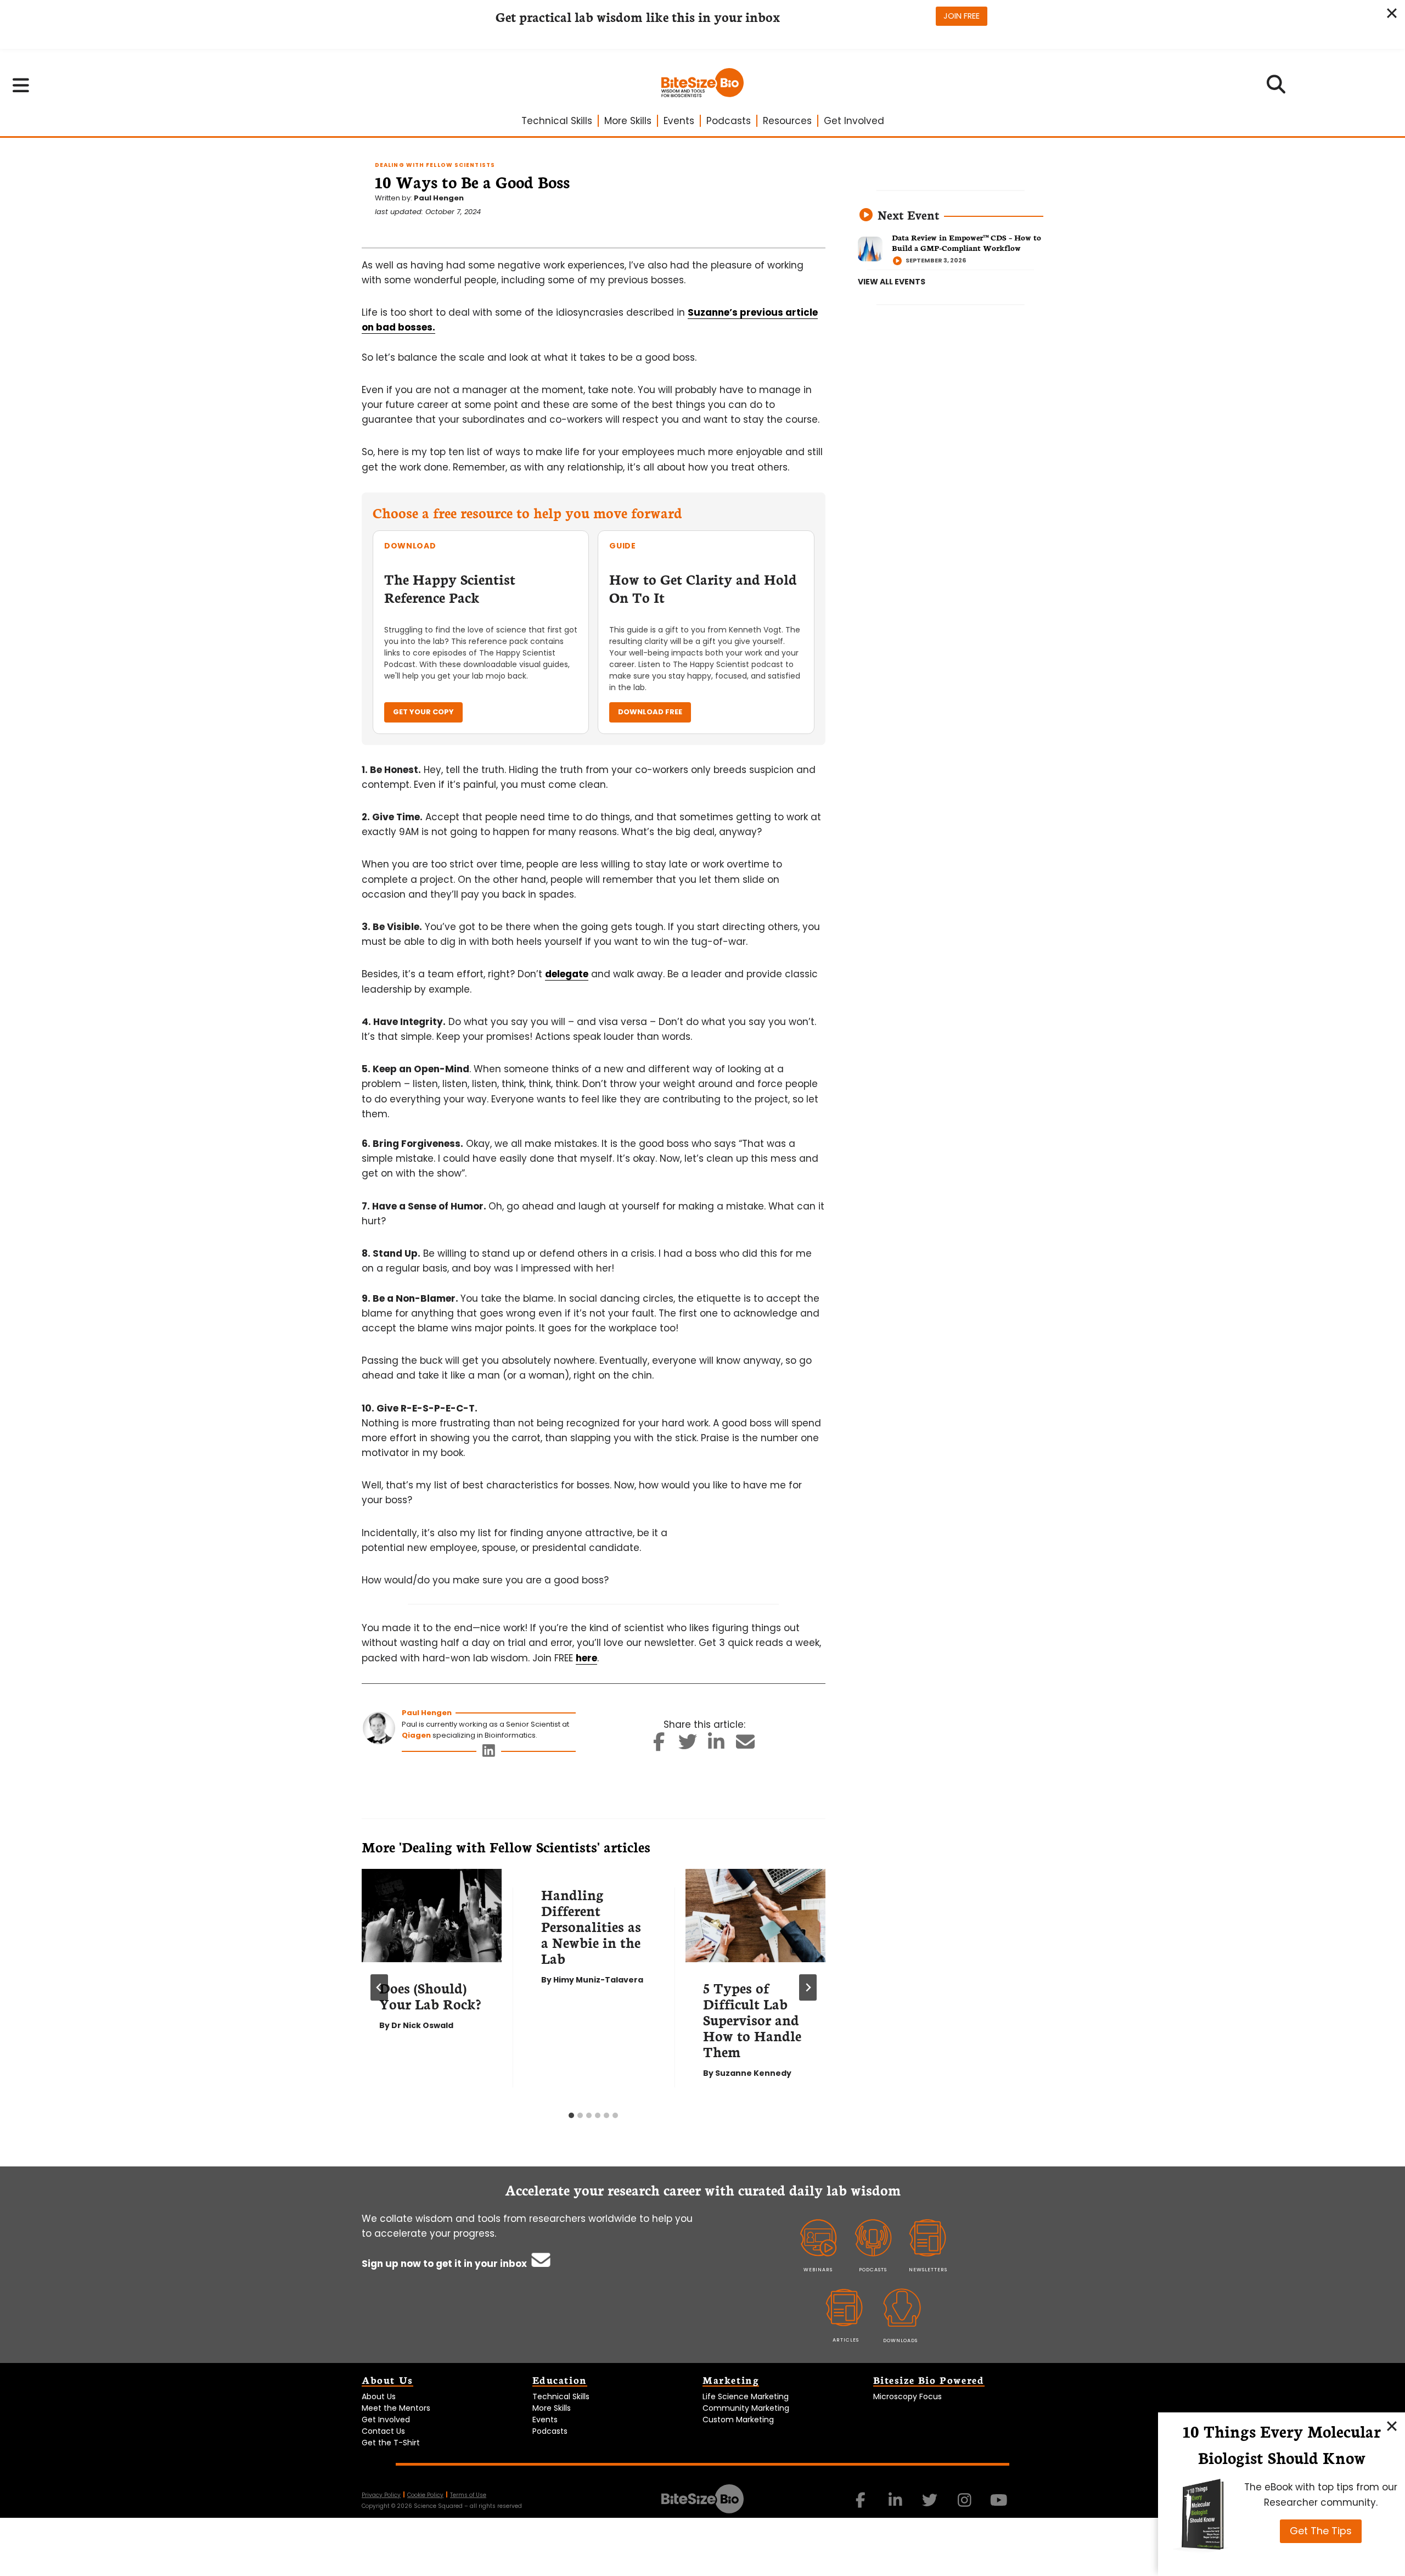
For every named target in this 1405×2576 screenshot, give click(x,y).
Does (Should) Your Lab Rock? (430, 1995)
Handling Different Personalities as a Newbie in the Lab (591, 1926)
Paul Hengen (439, 198)
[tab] (571, 2115)
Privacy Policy (381, 2495)
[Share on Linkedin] (716, 1745)
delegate (567, 974)
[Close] (1392, 2426)
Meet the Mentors (396, 2408)
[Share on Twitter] (687, 1745)
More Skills (628, 121)
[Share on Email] (745, 1745)
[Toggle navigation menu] (21, 85)
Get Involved (854, 121)
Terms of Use (468, 2495)
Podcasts (729, 121)
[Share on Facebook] (659, 1745)
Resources (787, 121)
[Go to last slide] (379, 1987)
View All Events (892, 282)
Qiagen (416, 1735)
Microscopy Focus (907, 2396)
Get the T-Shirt (391, 2443)
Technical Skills (557, 121)
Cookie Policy (425, 2495)
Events (679, 121)
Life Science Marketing (746, 2396)
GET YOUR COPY (423, 712)
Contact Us (383, 2431)
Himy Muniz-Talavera (598, 1980)
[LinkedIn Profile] (489, 1753)
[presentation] (432, 1916)
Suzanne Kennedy (753, 2073)
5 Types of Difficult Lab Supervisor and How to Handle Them (752, 2019)
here (586, 1658)
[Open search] (1276, 88)
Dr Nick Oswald (422, 2025)
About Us (379, 2396)
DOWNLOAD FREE (650, 712)
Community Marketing (746, 2408)
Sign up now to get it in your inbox (445, 2264)
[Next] (808, 1987)
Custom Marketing (738, 2420)
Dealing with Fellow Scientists (435, 165)
